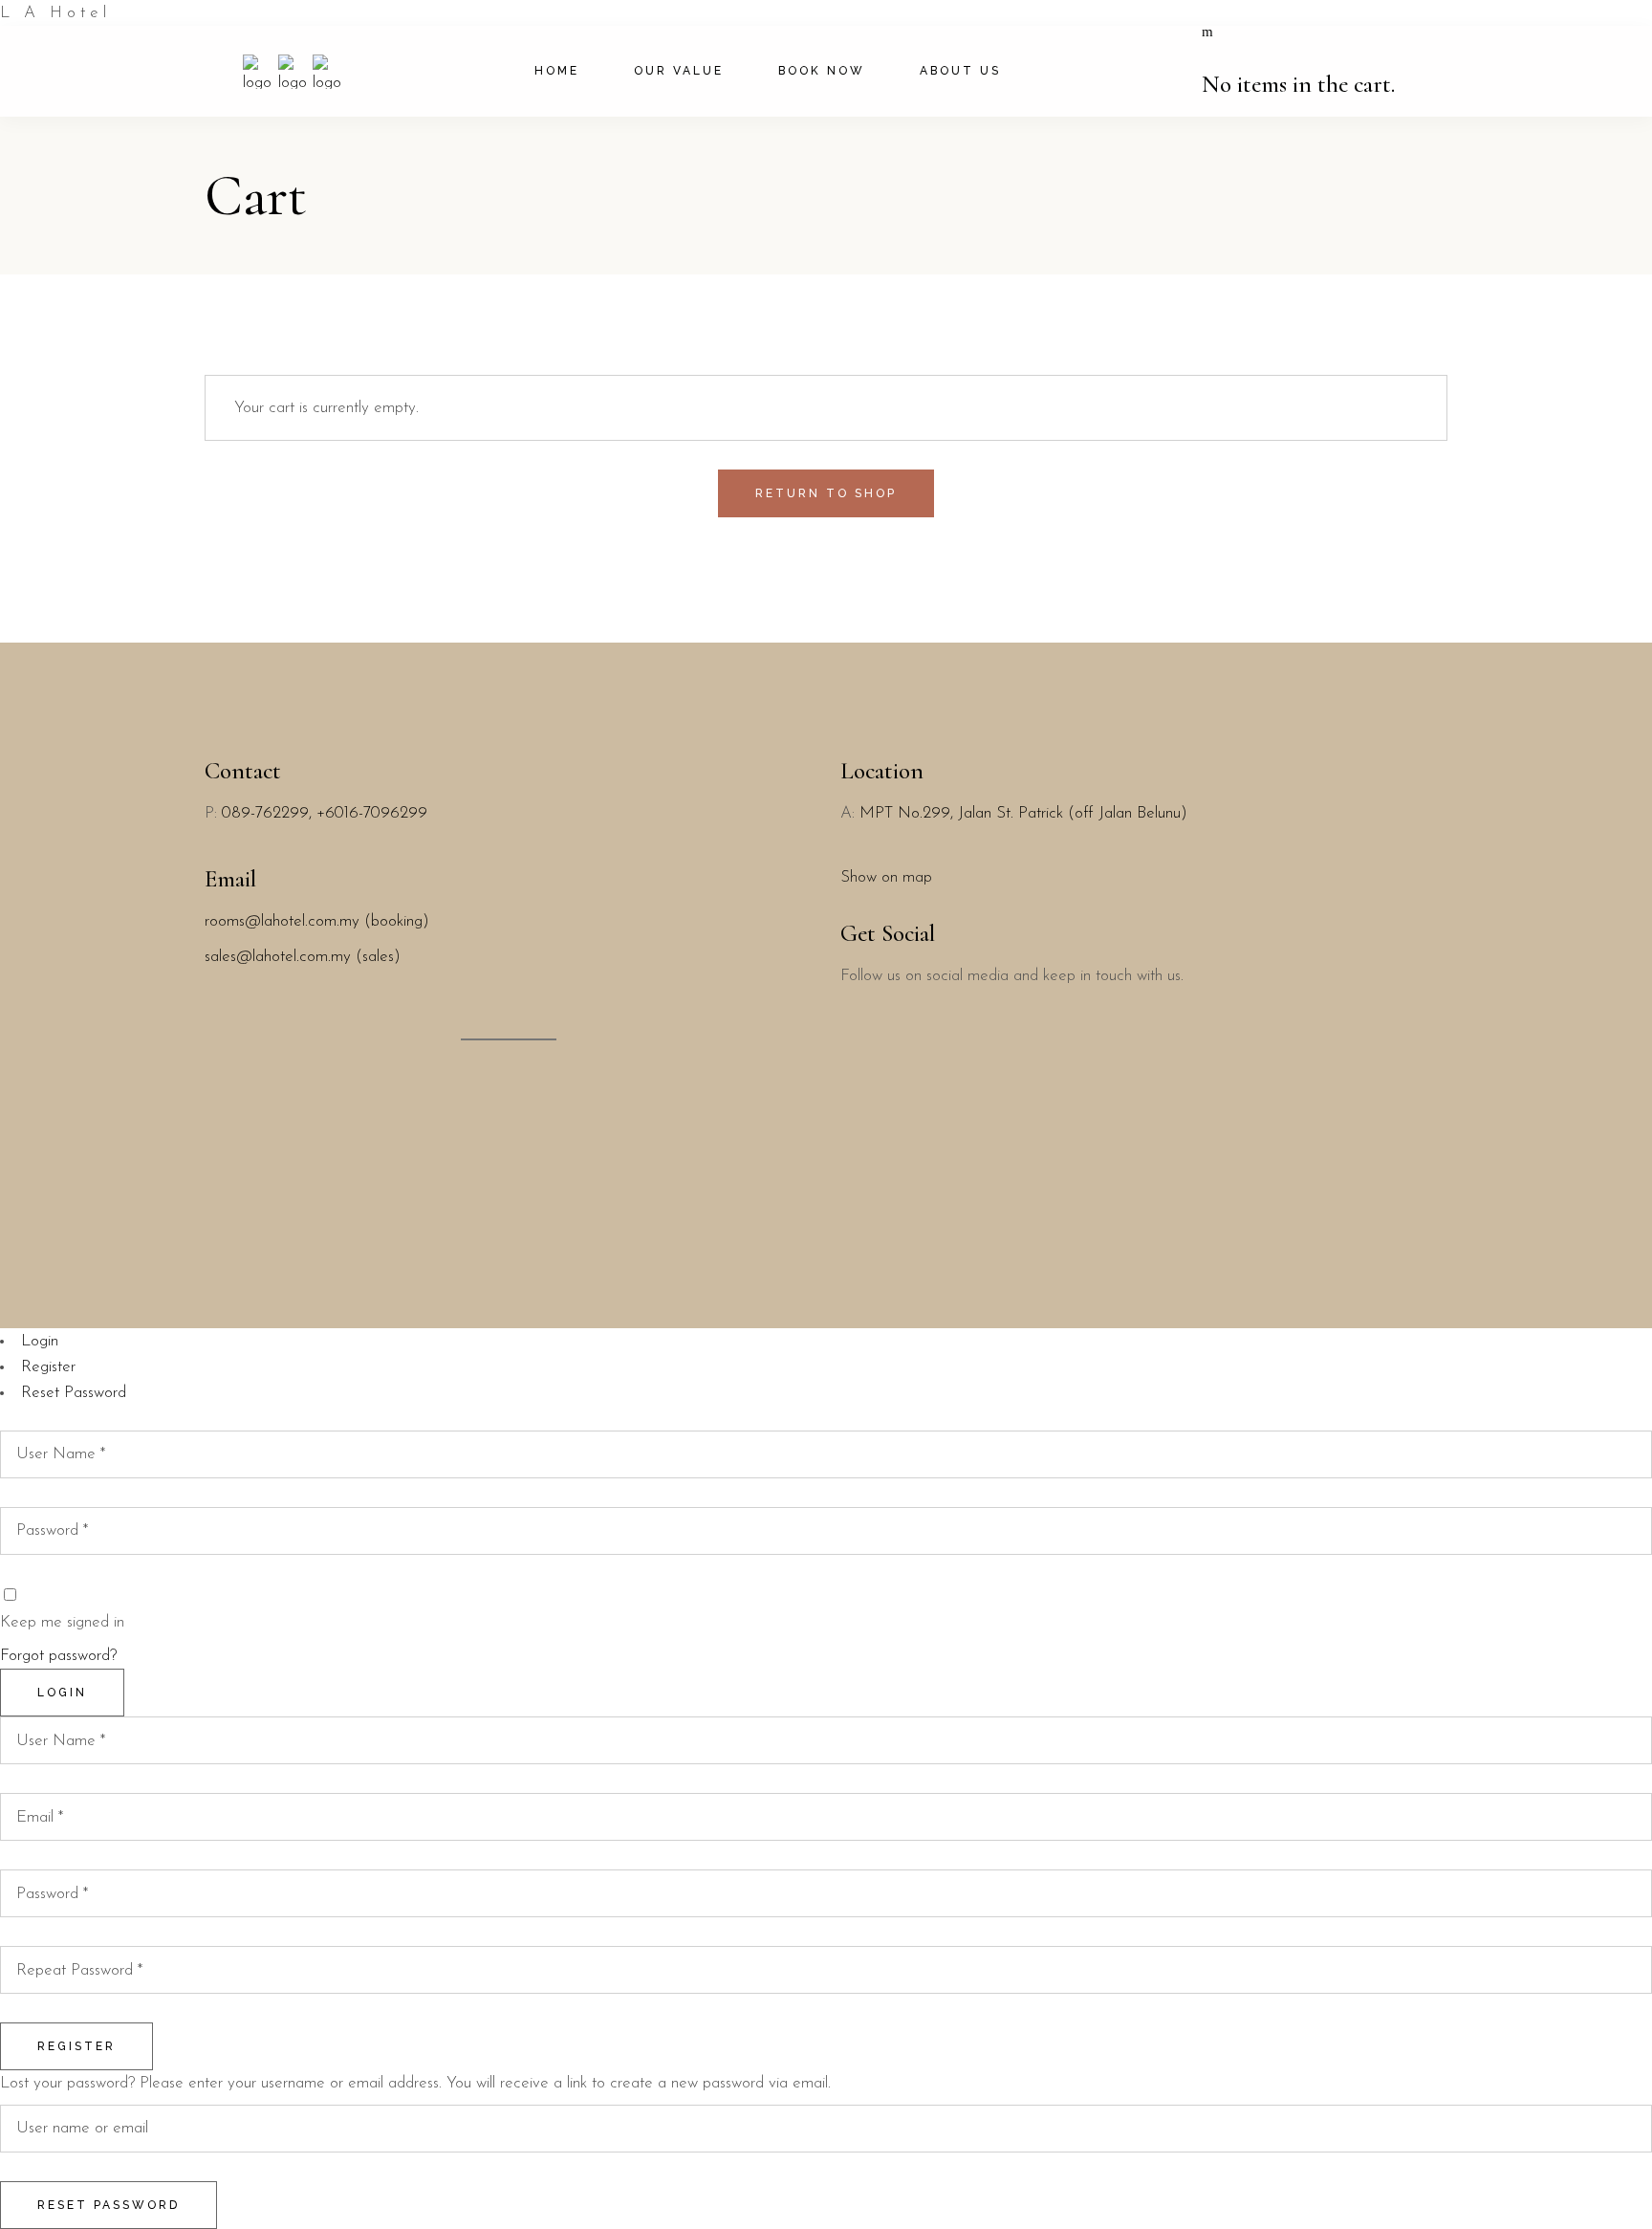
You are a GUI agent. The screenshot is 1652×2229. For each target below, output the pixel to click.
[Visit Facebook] (848, 1069)
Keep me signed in (62, 1622)
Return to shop (826, 493)
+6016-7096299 (372, 813)
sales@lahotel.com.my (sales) (303, 957)
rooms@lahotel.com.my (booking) (317, 921)
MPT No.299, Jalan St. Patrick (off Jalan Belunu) (1023, 813)
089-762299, (269, 813)
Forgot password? (58, 1656)
